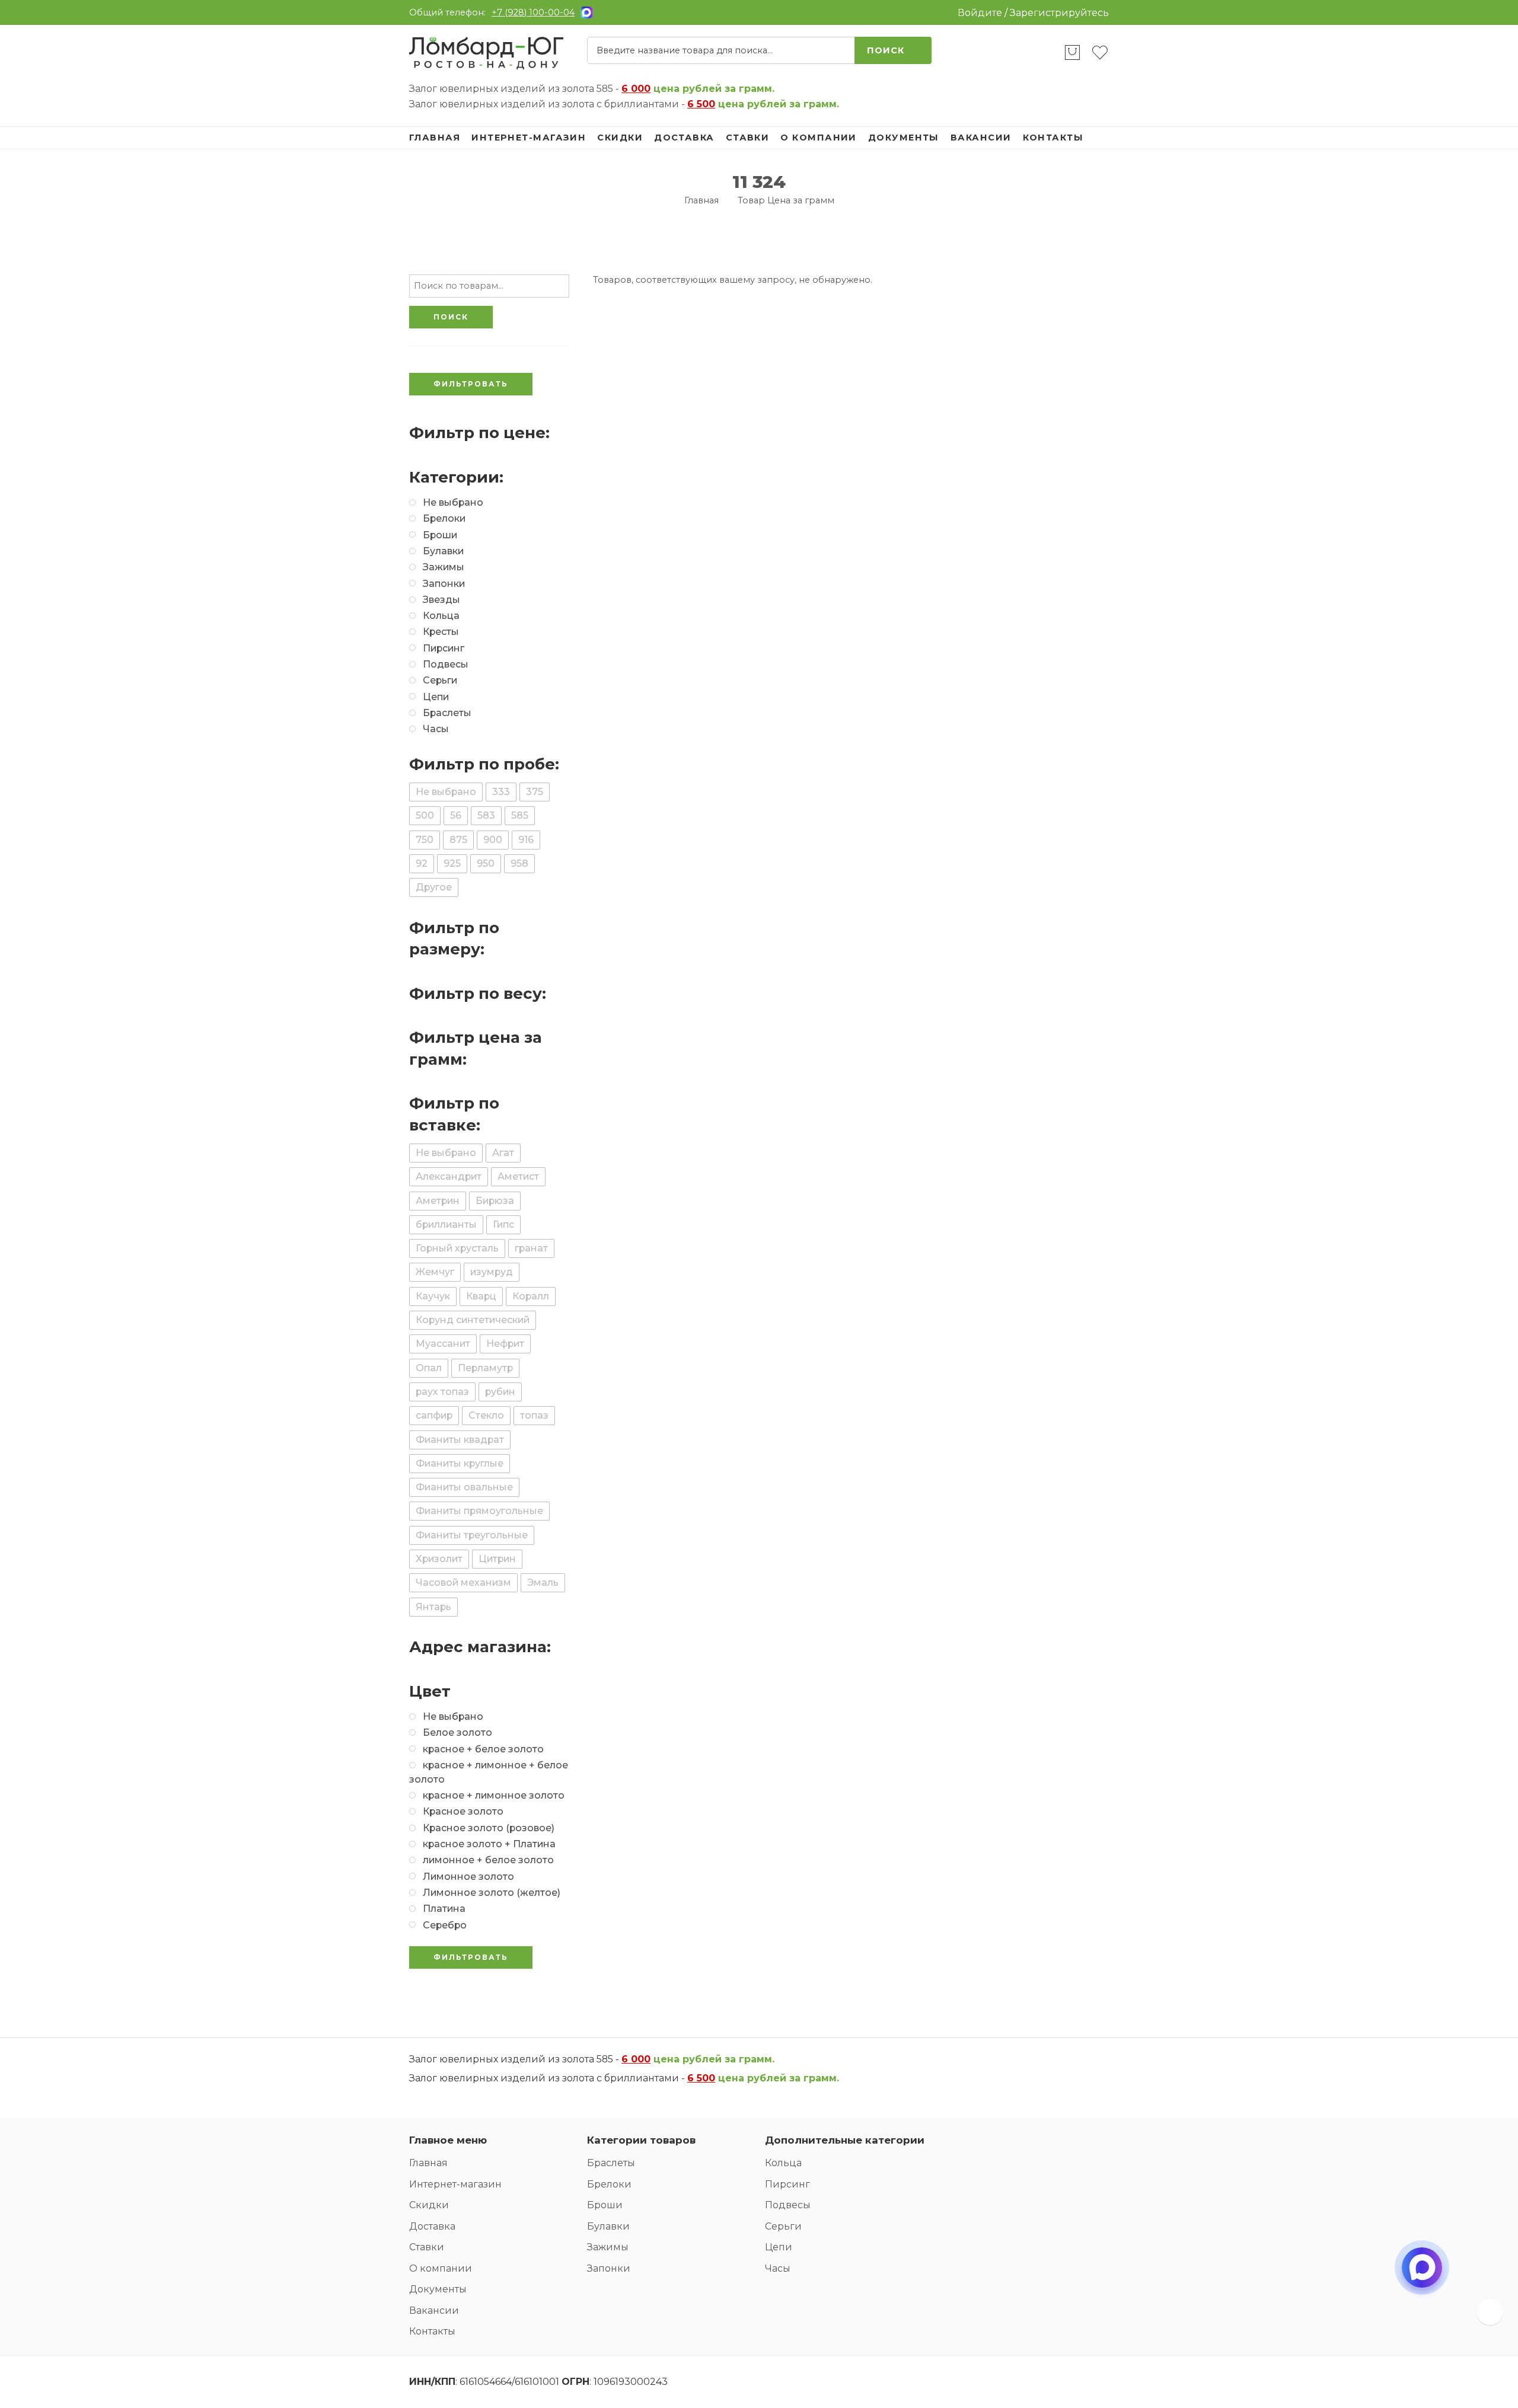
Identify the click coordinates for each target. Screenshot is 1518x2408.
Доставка (684, 138)
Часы (778, 2268)
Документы (904, 138)
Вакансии (981, 138)
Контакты (1053, 138)
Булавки (608, 2226)
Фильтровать (471, 384)
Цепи (779, 2247)
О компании (819, 138)
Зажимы (608, 2247)
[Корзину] (1072, 58)
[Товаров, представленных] (1490, 2312)
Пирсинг (787, 2184)
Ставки (748, 138)
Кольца (783, 2163)
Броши (605, 2205)
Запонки (609, 2268)
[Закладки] (1100, 58)
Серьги (783, 2226)
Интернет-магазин (529, 138)
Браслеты (611, 2163)
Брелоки (609, 2184)
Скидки (620, 138)
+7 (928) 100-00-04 (533, 12)
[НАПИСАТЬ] (1422, 2278)
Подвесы (788, 2205)
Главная (435, 138)
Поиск (886, 50)
